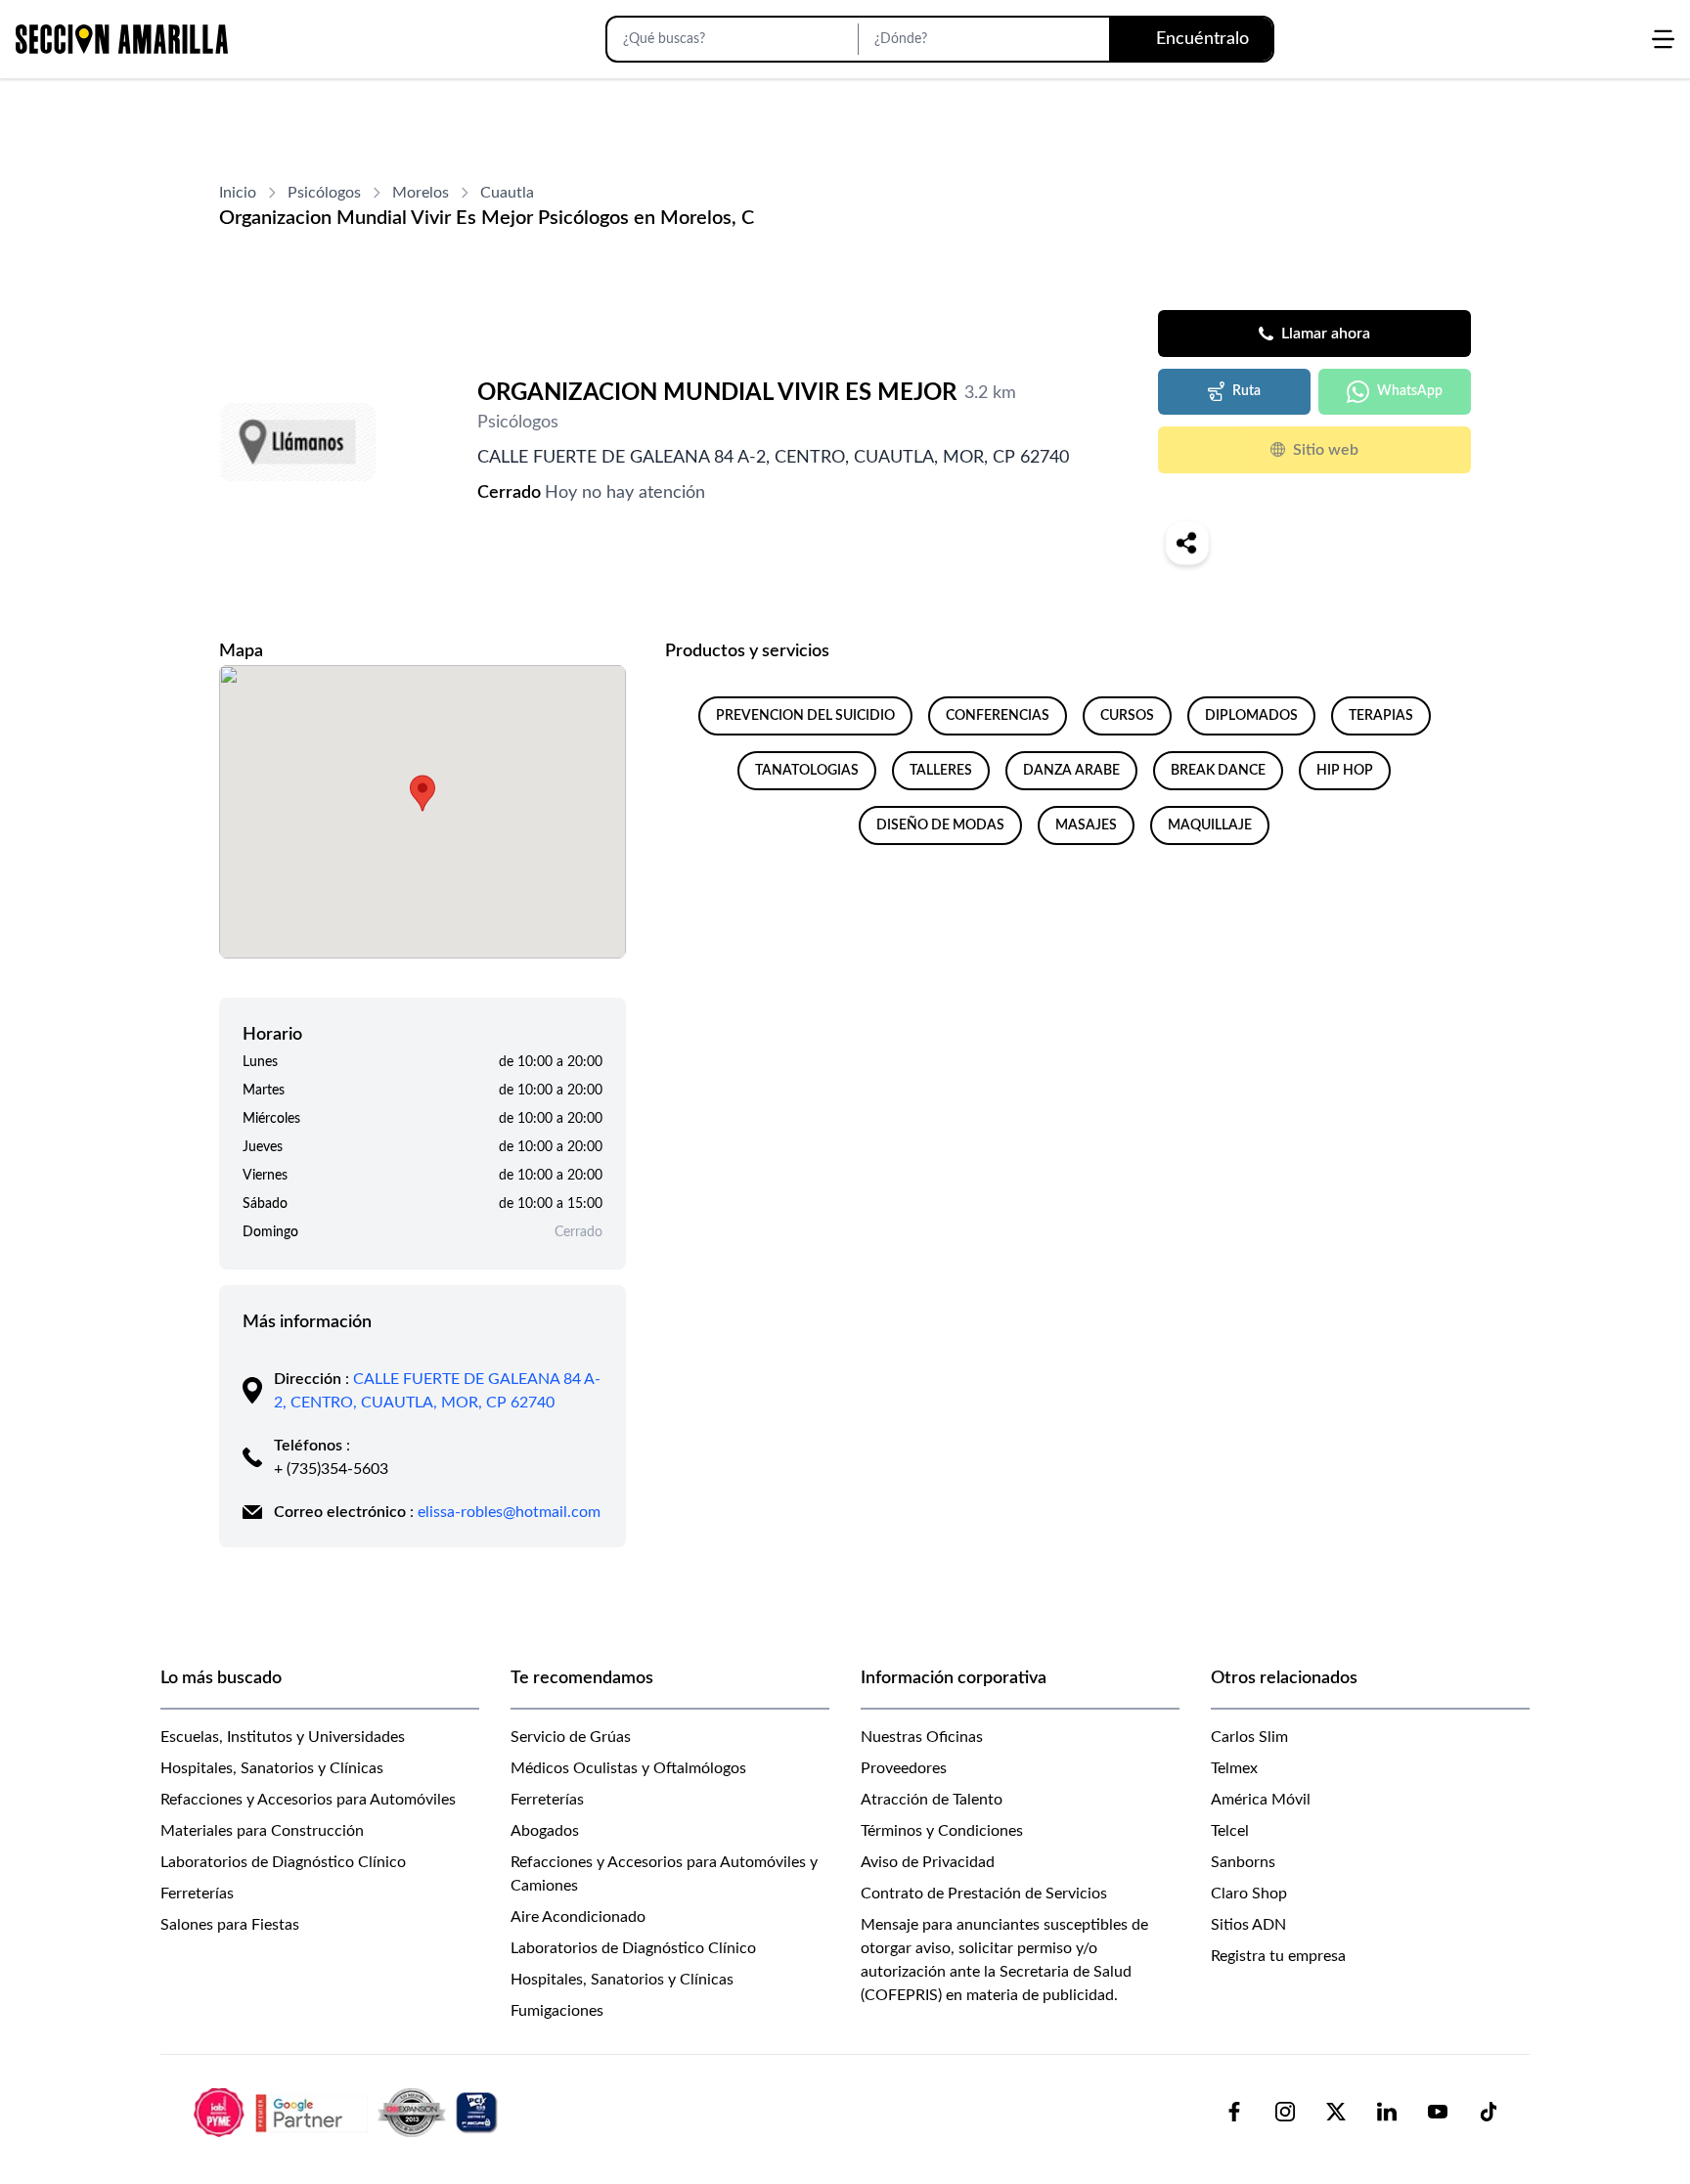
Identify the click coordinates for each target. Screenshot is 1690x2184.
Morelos (421, 193)
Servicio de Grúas (571, 1737)
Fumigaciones (557, 2011)
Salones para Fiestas (230, 1925)
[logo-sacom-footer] (348, 2112)
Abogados (545, 1831)
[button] (422, 793)
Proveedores (904, 1768)
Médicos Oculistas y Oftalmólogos (628, 1768)
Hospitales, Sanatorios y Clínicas (272, 1768)
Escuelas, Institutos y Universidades (283, 1737)
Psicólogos (324, 193)
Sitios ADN (1248, 1925)
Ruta (1246, 391)
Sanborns (1243, 1862)
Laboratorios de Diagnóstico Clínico (283, 1862)
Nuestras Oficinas (922, 1737)
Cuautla (507, 193)
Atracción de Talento (932, 1800)
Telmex (1234, 1768)
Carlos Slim (1249, 1737)
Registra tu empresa (1278, 1956)
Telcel (1230, 1831)
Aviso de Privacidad (928, 1862)
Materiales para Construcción (262, 1831)
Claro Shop (1249, 1894)
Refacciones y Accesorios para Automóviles (308, 1800)
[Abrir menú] (1663, 39)
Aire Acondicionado (578, 1917)
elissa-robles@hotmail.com (509, 1512)
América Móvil (1261, 1800)
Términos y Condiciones (942, 1831)
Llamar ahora (1326, 334)
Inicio (238, 193)
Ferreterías (197, 1894)
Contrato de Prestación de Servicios (984, 1894)
